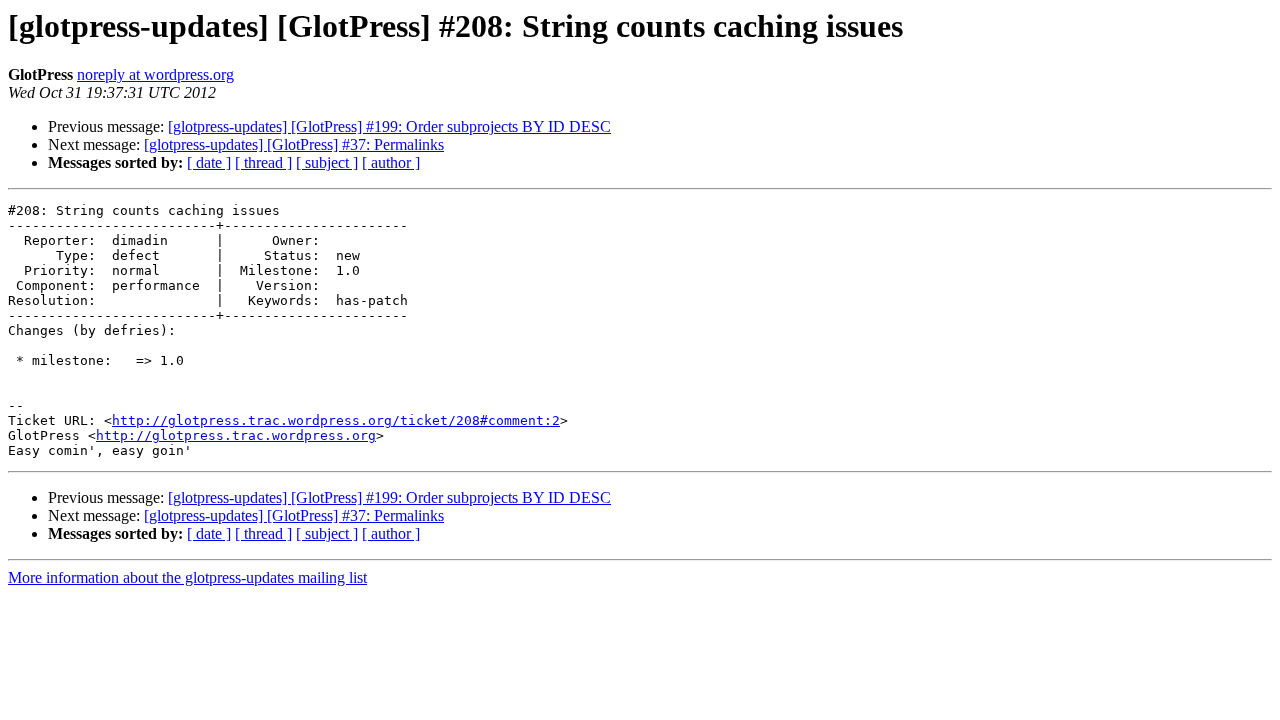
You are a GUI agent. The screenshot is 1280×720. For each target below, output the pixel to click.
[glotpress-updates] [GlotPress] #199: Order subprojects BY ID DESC (389, 126)
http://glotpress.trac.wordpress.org (236, 435)
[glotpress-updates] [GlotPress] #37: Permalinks (294, 144)
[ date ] (209, 162)
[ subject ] (327, 162)
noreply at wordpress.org (155, 74)
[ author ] (391, 162)
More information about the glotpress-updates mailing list (187, 577)
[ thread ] (263, 162)
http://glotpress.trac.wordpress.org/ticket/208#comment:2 (336, 420)
